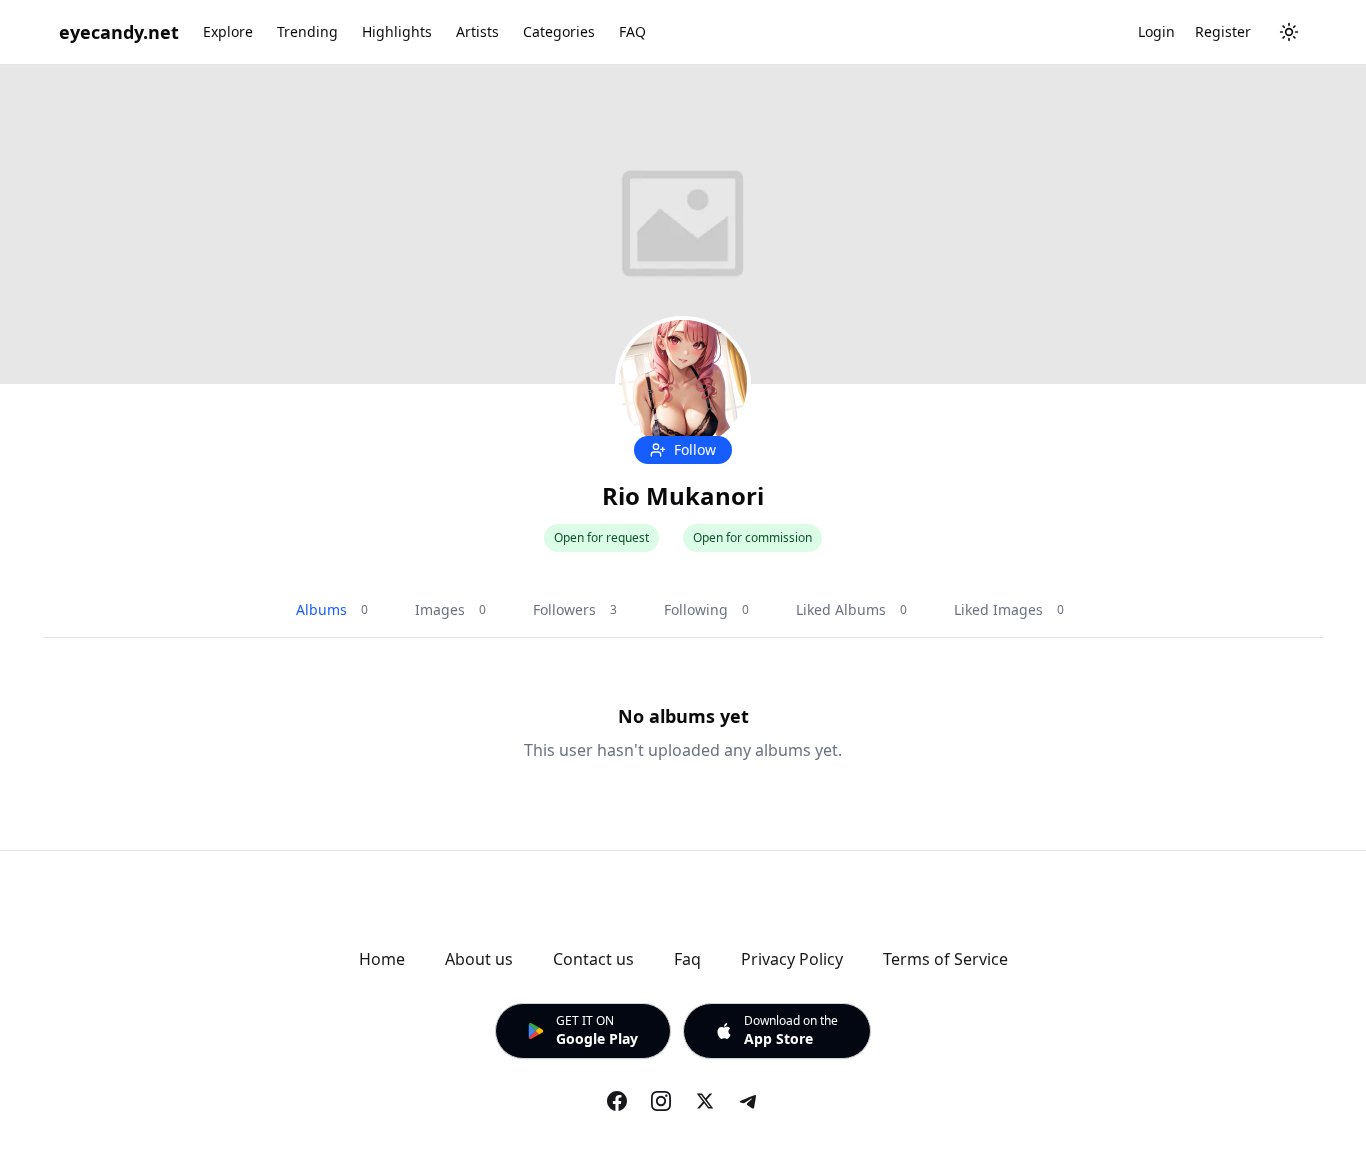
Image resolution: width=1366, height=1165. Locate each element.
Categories (559, 31)
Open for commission (752, 537)
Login (1156, 31)
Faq (687, 959)
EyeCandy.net (119, 32)
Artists (477, 31)
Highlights (397, 31)
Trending (307, 31)
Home (382, 959)
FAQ (632, 31)
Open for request (601, 537)
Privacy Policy (792, 959)
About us (479, 959)
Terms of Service (945, 959)
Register (1223, 31)
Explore (228, 31)
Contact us (593, 959)
